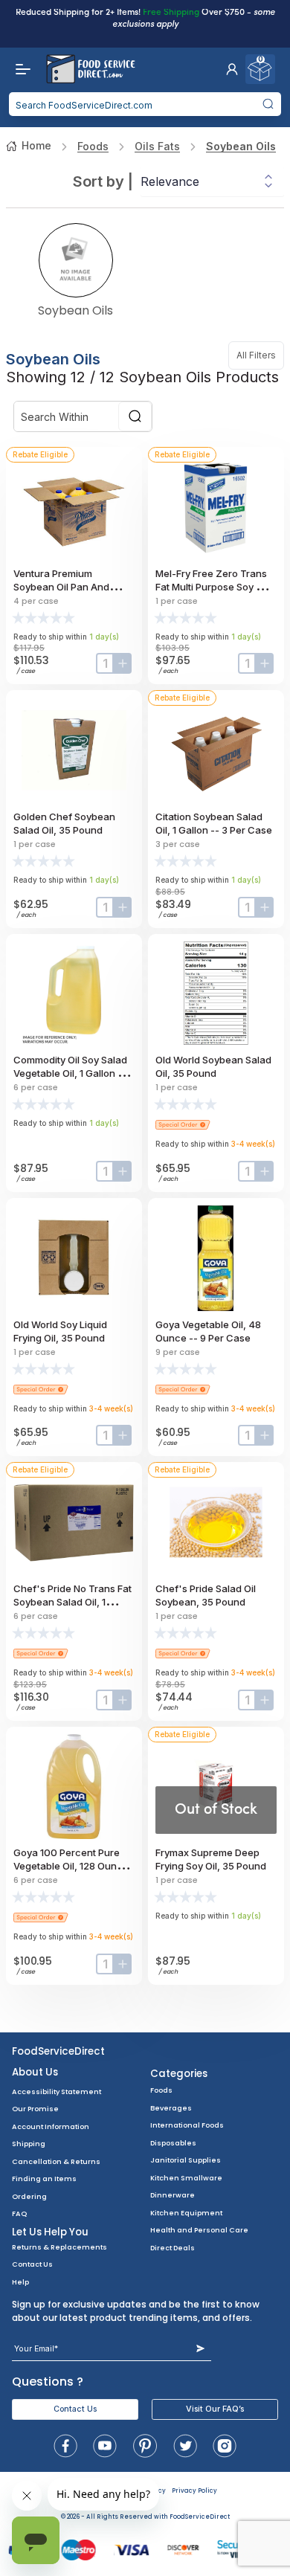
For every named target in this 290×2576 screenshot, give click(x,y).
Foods (93, 146)
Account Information (51, 2126)
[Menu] (19, 69)
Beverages (171, 2108)
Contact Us (32, 2264)
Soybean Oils (241, 146)
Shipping (29, 2144)
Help (20, 2282)
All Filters (260, 355)
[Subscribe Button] (200, 2349)
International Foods (187, 2125)
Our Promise (35, 2109)
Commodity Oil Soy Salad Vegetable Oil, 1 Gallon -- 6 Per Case (74, 1073)
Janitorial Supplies (186, 2160)
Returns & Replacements (59, 2247)
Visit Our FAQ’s (215, 2409)
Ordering (29, 2196)
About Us (35, 2072)
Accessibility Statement (57, 2092)
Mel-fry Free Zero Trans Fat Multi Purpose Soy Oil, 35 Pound (213, 587)
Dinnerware (173, 2195)
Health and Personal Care (199, 2230)
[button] (232, 69)
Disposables (173, 2143)
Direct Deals (173, 2248)
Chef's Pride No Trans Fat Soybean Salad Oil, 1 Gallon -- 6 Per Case (72, 1602)
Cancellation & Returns (56, 2161)
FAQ (19, 2213)
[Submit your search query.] (268, 104)
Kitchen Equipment (186, 2213)
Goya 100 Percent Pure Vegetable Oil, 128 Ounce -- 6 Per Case (71, 1866)
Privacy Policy (194, 2491)
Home (36, 145)
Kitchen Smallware (186, 2178)
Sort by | (103, 181)
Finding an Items (44, 2179)
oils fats (157, 146)
